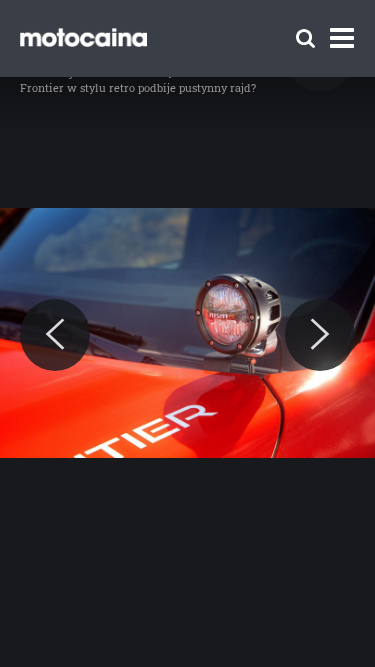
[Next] (320, 335)
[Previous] (55, 335)
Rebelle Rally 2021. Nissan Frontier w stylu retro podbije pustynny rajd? (138, 79)
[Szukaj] (305, 38)
